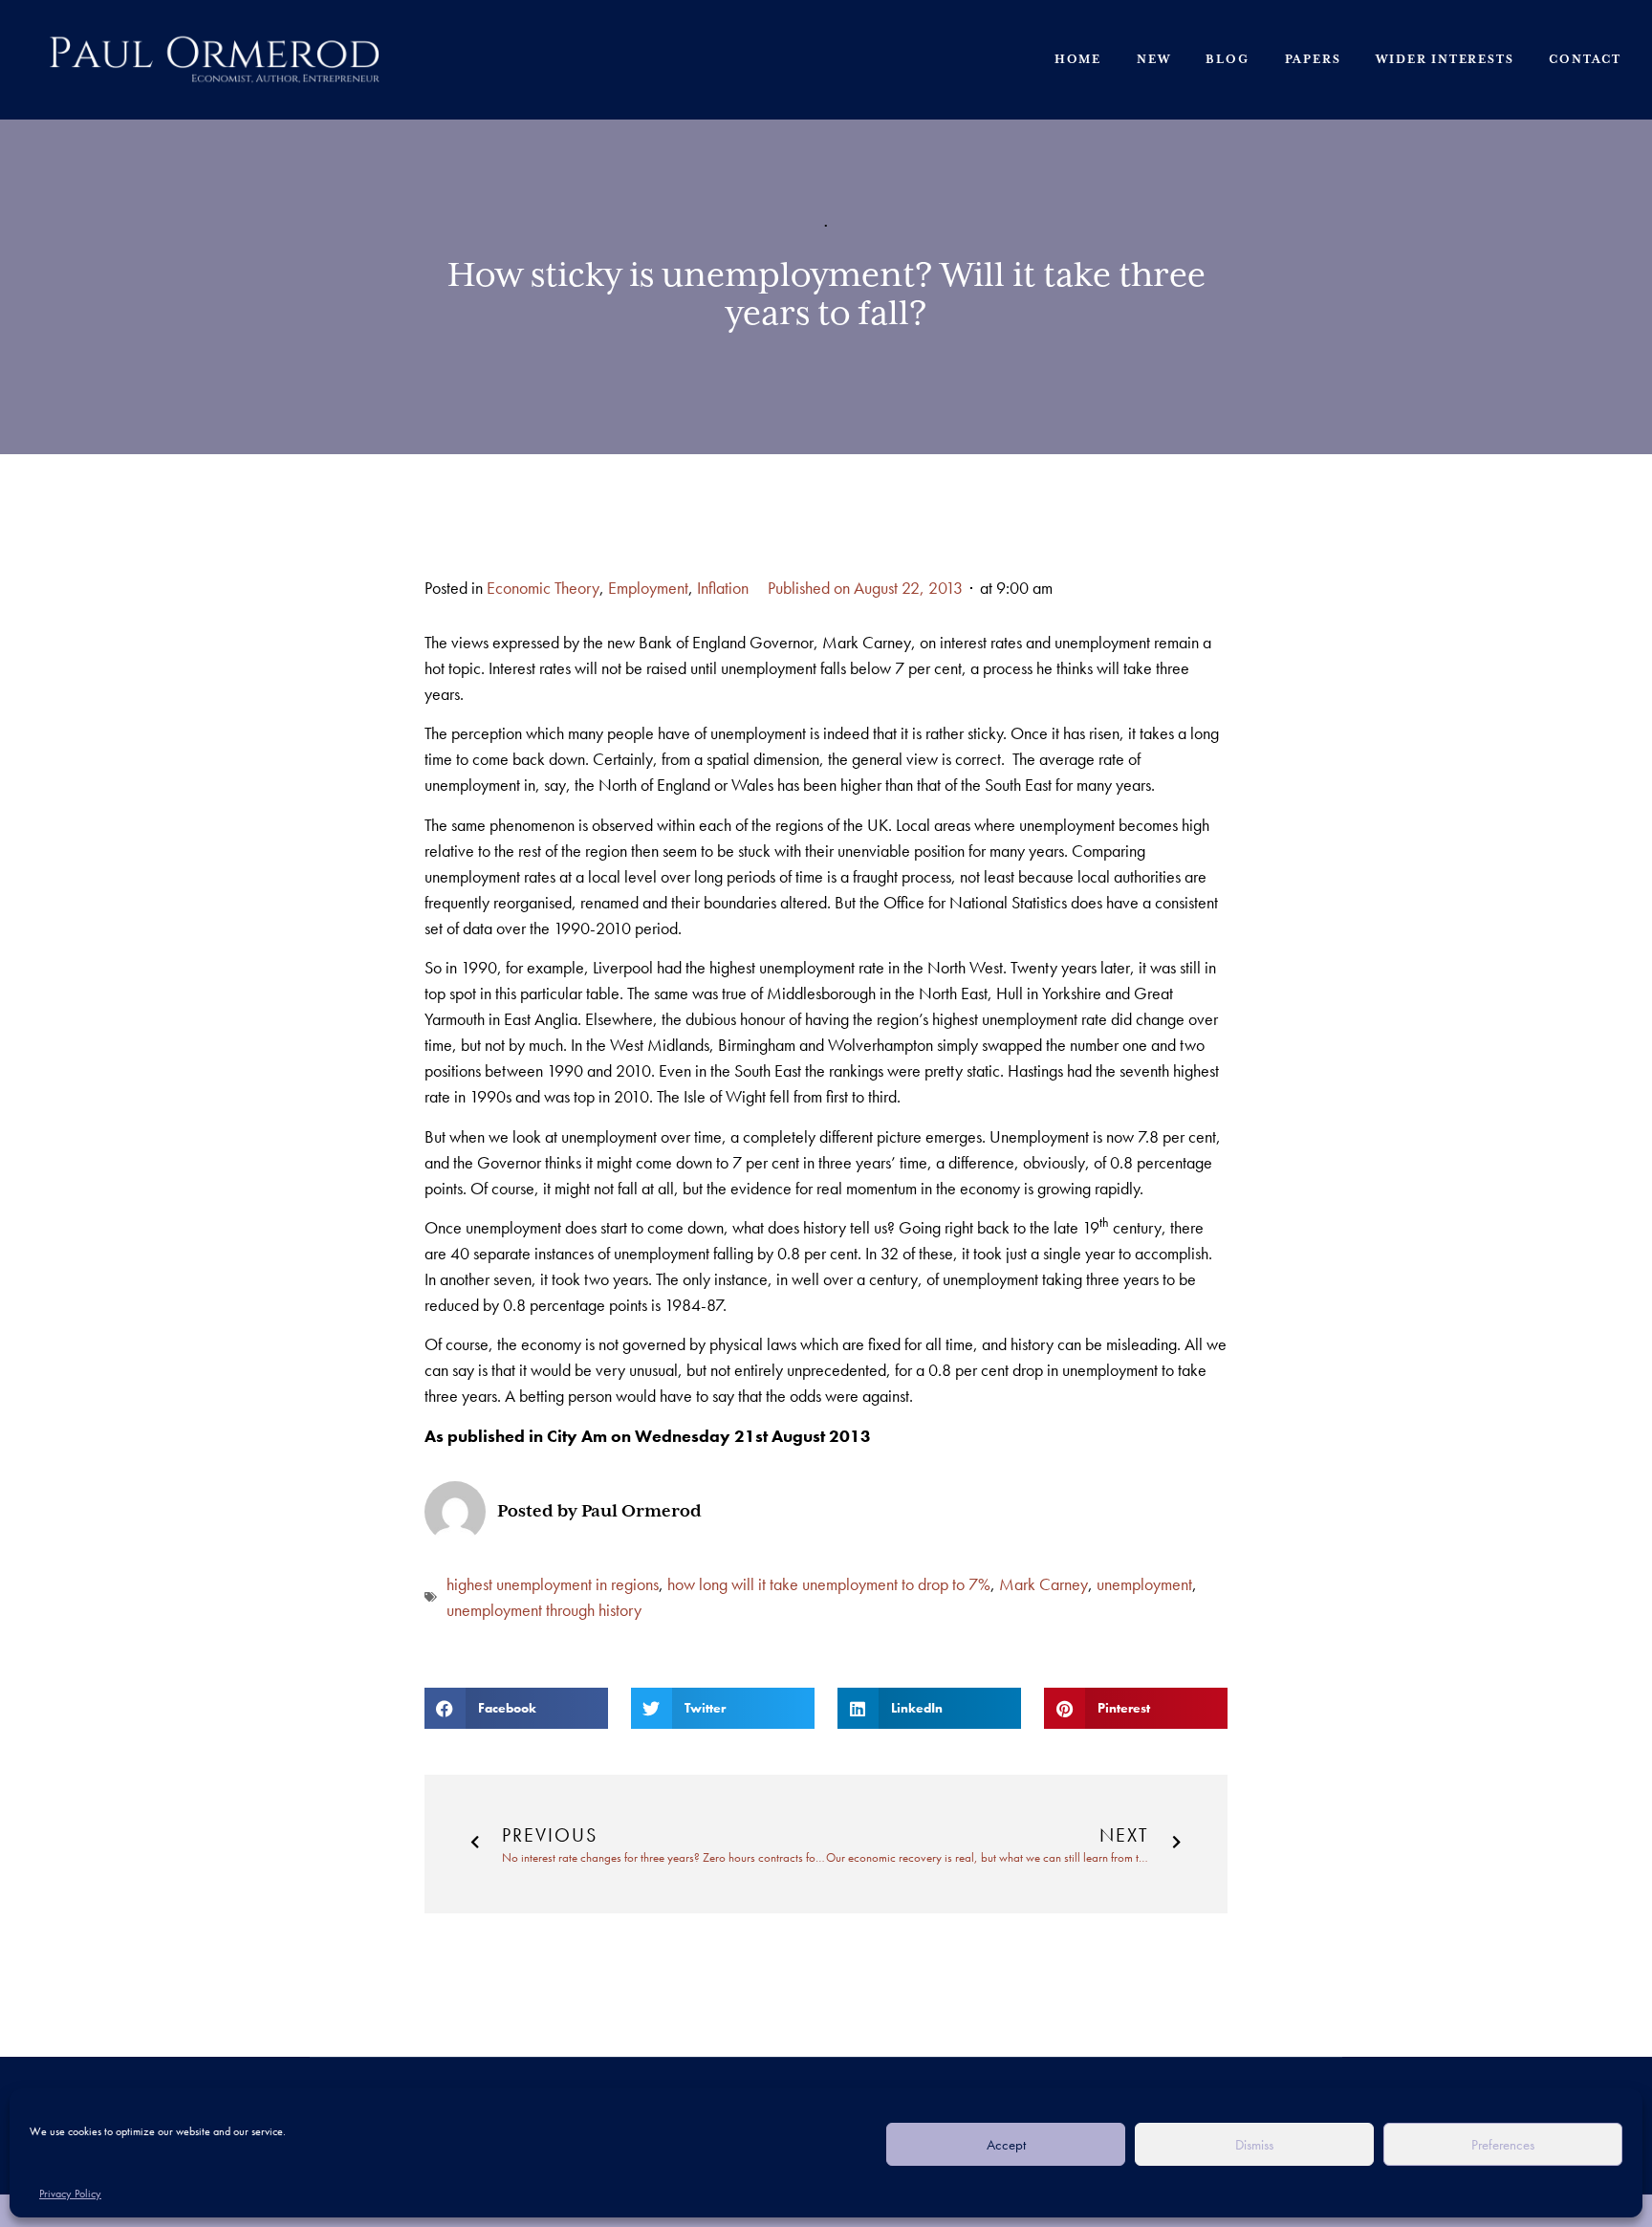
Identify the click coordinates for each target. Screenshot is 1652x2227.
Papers (1313, 60)
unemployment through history (544, 1610)
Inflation (723, 588)
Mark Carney (1043, 1584)
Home (1078, 60)
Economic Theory (543, 588)
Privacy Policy (70, 2194)
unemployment (1144, 1584)
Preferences (1503, 2145)
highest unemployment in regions (553, 1584)
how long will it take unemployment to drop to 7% (829, 1584)
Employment (648, 588)
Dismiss (1254, 2145)
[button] (516, 1708)
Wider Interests (1445, 60)
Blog (1227, 60)
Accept (1006, 2145)
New (1153, 60)
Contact (1585, 60)
